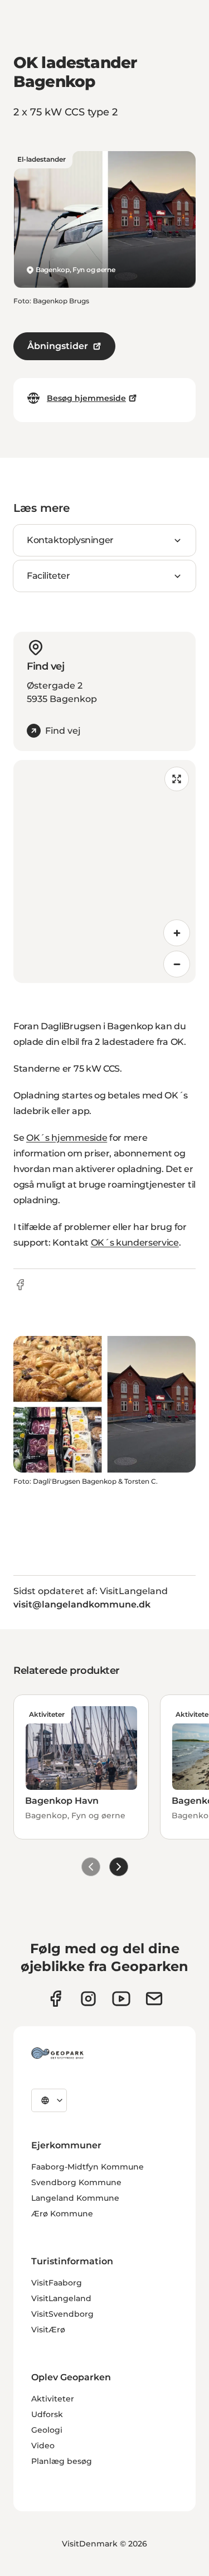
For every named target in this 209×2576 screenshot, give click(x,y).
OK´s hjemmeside (67, 1138)
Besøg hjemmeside (86, 398)
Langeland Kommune (75, 2198)
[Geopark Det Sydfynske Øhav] (57, 2053)
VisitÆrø (48, 2330)
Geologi (47, 2430)
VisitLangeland (61, 2298)
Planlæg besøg (62, 2461)
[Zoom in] (177, 933)
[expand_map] (177, 779)
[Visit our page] (88, 1999)
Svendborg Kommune (76, 2182)
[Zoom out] (177, 964)
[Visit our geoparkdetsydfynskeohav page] (55, 1999)
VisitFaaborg (57, 2283)
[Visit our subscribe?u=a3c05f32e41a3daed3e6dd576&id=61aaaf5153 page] (154, 1999)
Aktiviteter (53, 2399)
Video (43, 2446)
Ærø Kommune (62, 2214)
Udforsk (47, 2414)
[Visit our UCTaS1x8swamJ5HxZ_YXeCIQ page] (121, 1999)
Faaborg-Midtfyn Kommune (88, 2167)
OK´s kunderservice (135, 1243)
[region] (104, 871)
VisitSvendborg (62, 2314)
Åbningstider (58, 346)
